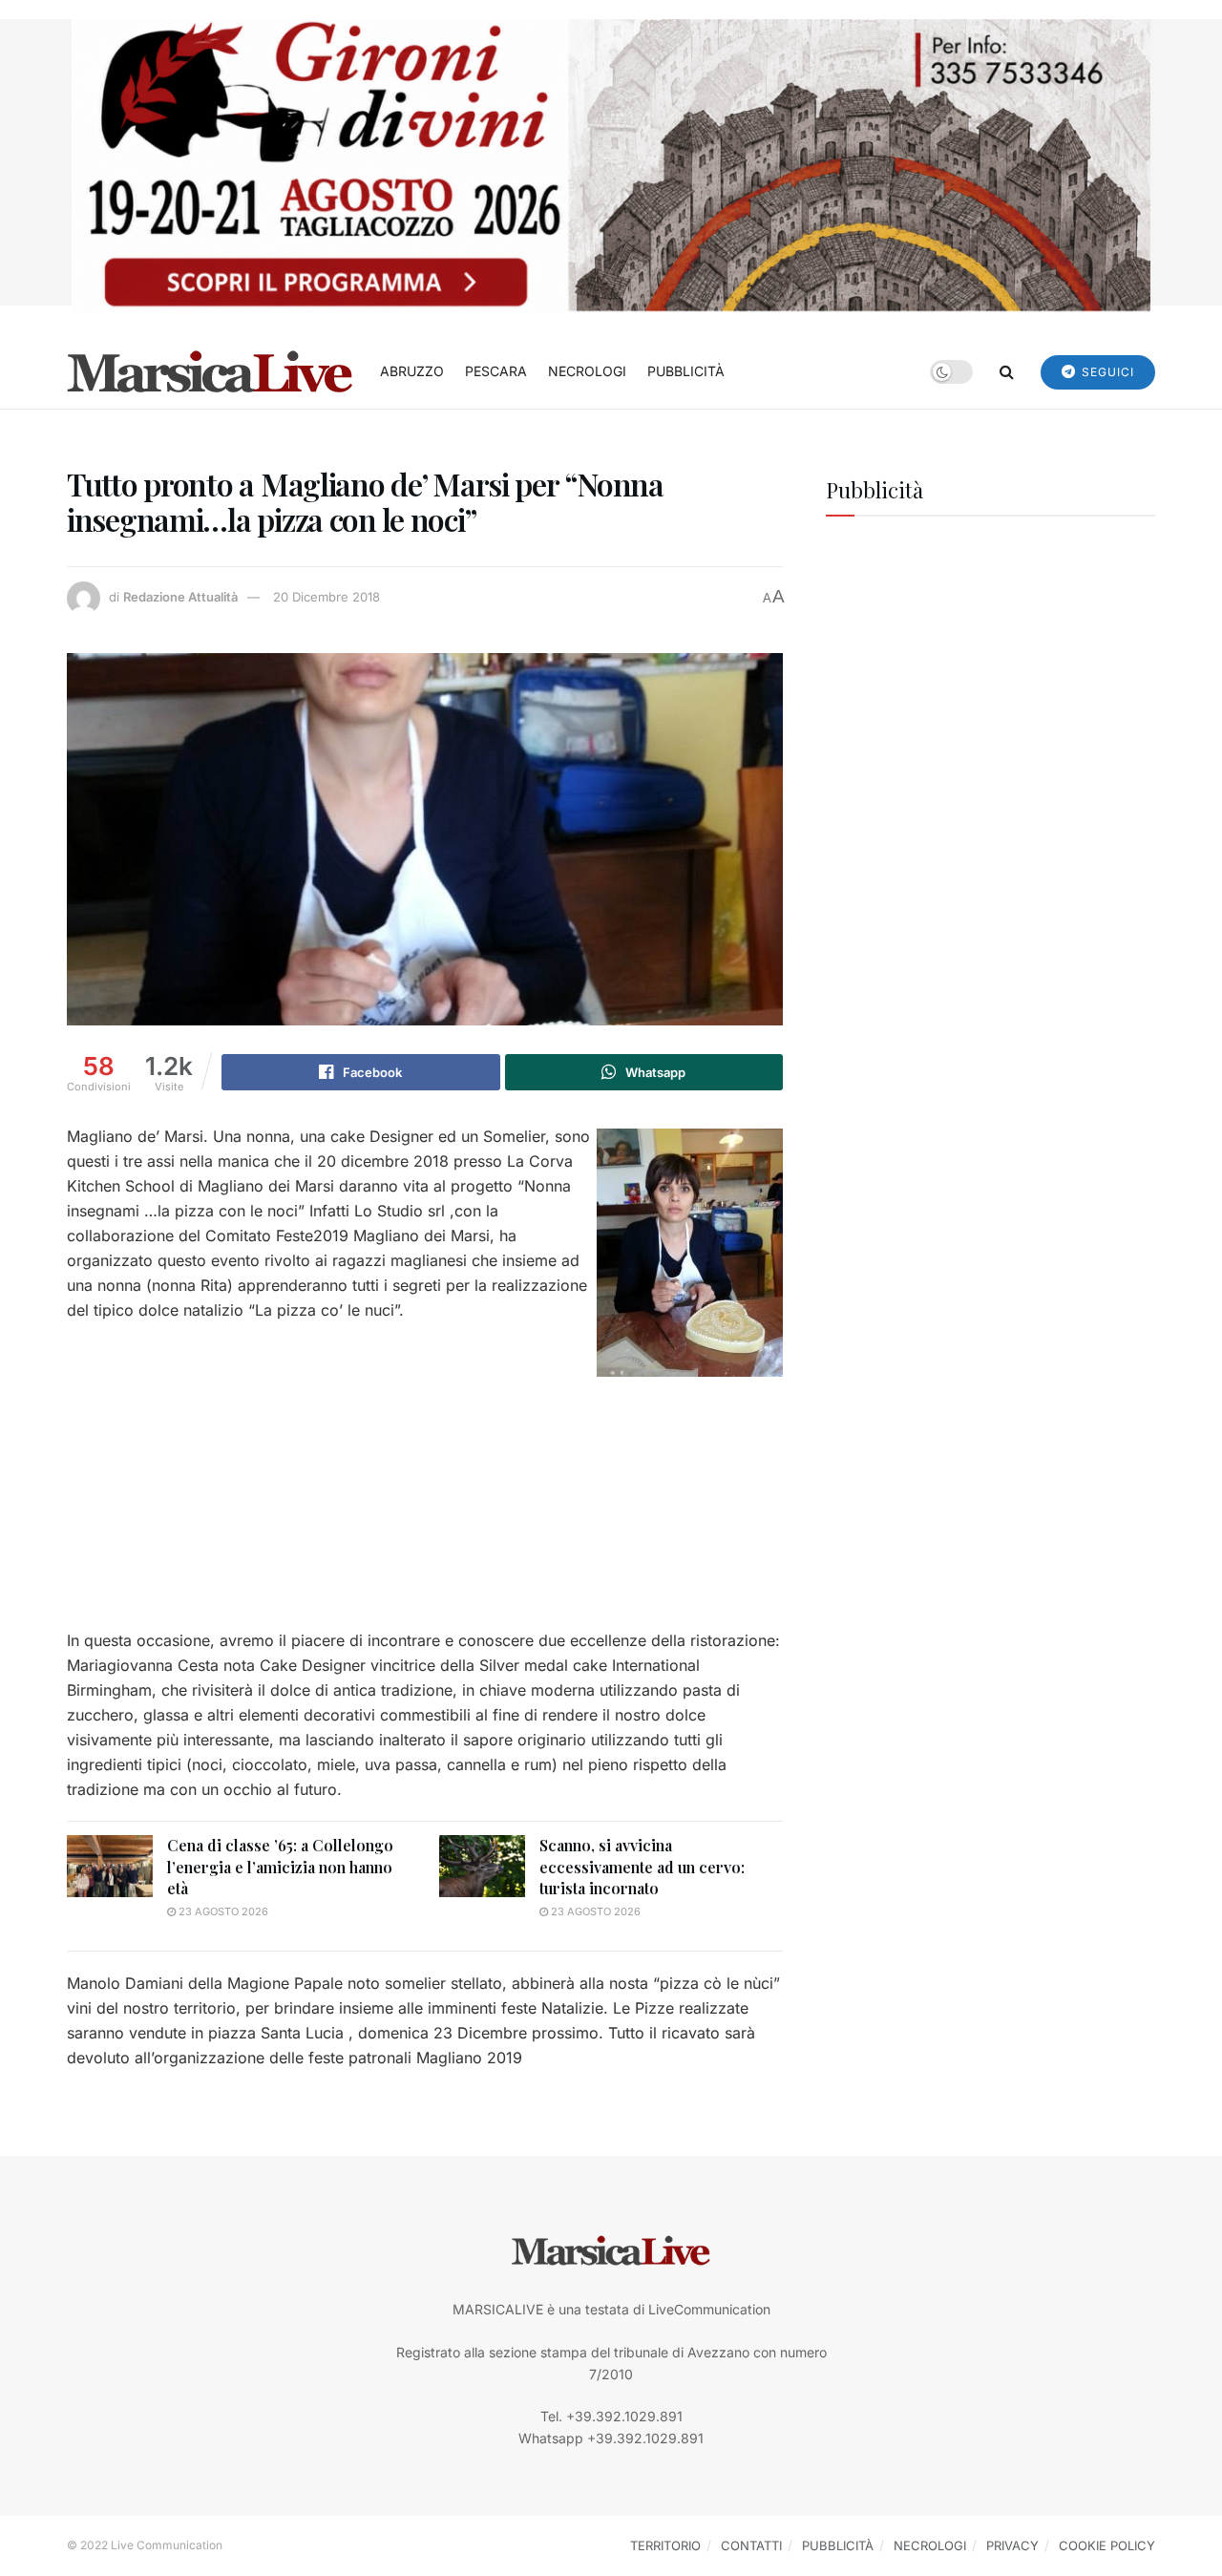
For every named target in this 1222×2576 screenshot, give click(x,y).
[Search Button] (1007, 371)
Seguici (1106, 372)
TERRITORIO (665, 2545)
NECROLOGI (587, 371)
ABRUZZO (412, 371)
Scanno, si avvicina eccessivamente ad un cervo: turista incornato (642, 1867)
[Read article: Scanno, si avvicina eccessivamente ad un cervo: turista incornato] (482, 1866)
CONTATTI (751, 2545)
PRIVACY (1012, 2545)
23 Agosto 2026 (222, 1911)
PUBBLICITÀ (686, 371)
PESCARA (496, 371)
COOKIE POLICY (1107, 2545)
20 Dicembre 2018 (327, 597)
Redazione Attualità (180, 597)
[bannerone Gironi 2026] (611, 164)
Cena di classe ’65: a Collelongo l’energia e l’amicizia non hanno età (280, 1867)
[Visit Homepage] (210, 371)
